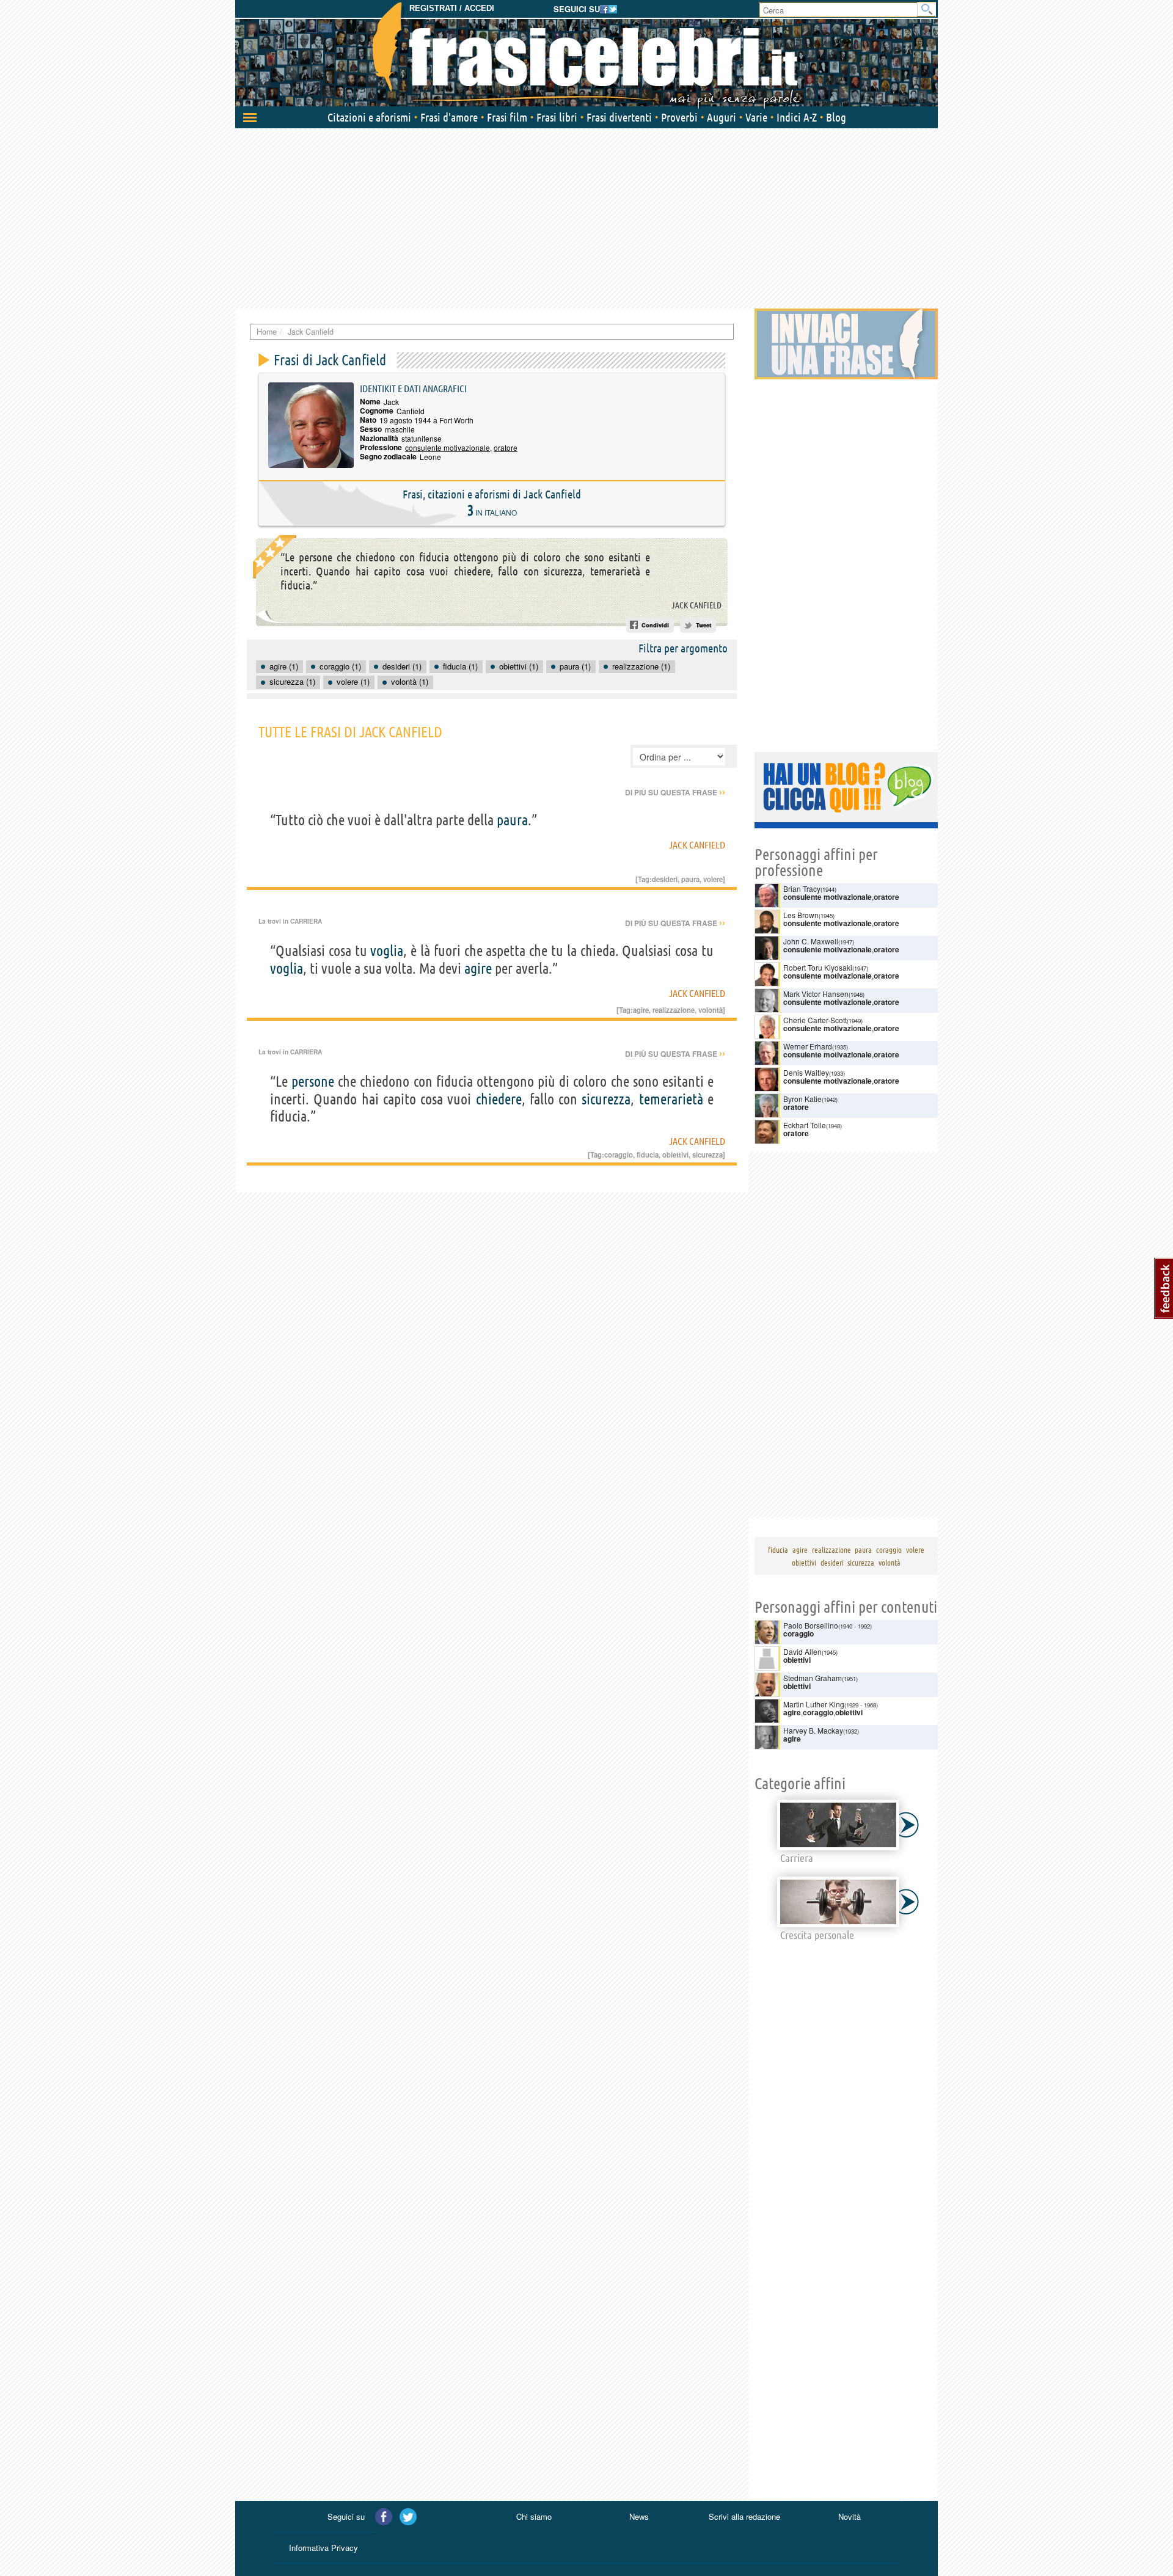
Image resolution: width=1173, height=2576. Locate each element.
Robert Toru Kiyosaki (818, 967)
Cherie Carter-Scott (815, 1020)
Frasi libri (557, 117)
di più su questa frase (675, 792)
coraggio (619, 1155)
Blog (836, 117)
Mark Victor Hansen (816, 994)
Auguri (722, 117)
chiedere (499, 1099)
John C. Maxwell (811, 941)
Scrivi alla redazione (744, 2516)
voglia (387, 951)
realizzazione (674, 1010)
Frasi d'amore (449, 117)
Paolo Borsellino (811, 1625)
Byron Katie (802, 1099)
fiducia (648, 1155)
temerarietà (671, 1099)
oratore (506, 447)
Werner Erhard (808, 1046)
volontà (711, 1010)
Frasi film (507, 117)
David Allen (802, 1651)
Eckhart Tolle (805, 1125)
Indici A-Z (797, 117)
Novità (850, 2516)
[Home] (586, 55)
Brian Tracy (802, 888)
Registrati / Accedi (452, 8)
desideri (665, 879)
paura (512, 820)
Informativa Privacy (323, 2548)
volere (713, 879)
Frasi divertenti (619, 117)
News (639, 2516)
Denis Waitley (806, 1072)
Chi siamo (534, 2516)
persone (313, 1082)
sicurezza (606, 1099)
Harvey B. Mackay (813, 1730)
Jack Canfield (696, 605)
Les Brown (801, 915)
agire (478, 969)
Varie (756, 117)
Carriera (306, 921)
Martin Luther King (814, 1704)
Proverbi (679, 117)
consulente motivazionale (448, 447)
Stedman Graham (813, 1678)
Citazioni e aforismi (369, 117)
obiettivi (675, 1155)
